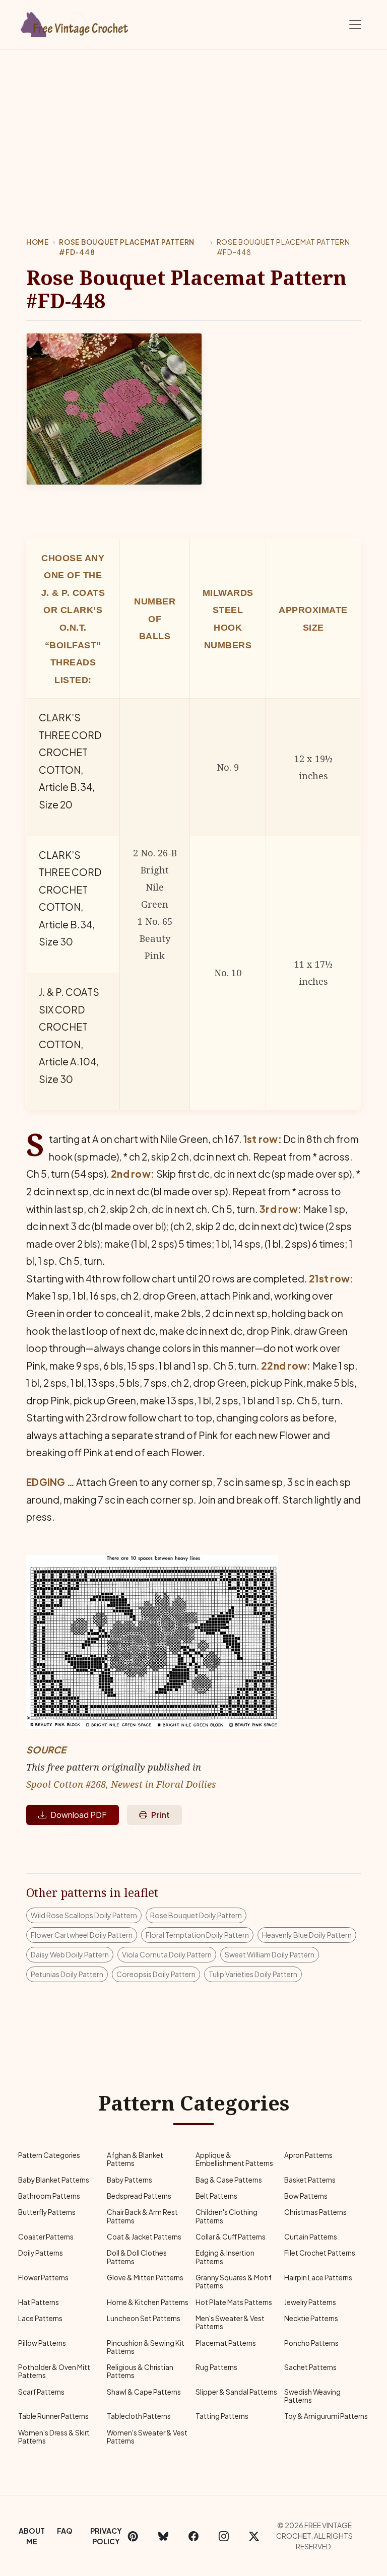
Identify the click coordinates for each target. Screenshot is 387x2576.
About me (32, 2536)
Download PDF (79, 1815)
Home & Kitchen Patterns (148, 2302)
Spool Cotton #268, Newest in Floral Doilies (121, 1784)
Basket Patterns (310, 2180)
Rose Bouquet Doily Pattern (196, 1915)
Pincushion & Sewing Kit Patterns (146, 2347)
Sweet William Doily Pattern (270, 1954)
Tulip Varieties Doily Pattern (253, 1974)
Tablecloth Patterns (139, 2416)
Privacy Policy (106, 2536)
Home (38, 242)
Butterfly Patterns (47, 2212)
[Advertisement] (193, 125)
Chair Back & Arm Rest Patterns (142, 2216)
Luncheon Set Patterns (144, 2318)
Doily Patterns (41, 2253)
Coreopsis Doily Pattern (156, 1974)
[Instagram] (224, 2536)
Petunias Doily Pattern (67, 1974)
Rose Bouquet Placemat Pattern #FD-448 (127, 247)
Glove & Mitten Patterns (145, 2278)
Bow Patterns (306, 2196)
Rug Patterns (216, 2367)
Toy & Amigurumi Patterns (326, 2416)
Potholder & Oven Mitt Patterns (54, 2371)
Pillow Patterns (42, 2343)
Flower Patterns (43, 2278)
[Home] (75, 23)
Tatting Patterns (222, 2416)
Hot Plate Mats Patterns (234, 2302)
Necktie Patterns (311, 2318)
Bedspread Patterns (139, 2196)
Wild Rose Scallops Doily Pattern (84, 1915)
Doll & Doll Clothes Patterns (137, 2257)
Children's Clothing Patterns (227, 2216)
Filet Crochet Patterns (320, 2253)
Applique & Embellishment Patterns (234, 2159)
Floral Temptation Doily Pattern (197, 1935)
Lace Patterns (40, 2318)
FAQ (65, 2531)
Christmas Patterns (315, 2212)
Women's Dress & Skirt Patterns (54, 2437)
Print (160, 1815)
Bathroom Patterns (49, 2196)
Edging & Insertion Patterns (225, 2257)
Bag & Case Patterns (229, 2180)
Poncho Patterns (311, 2343)
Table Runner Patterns (53, 2416)
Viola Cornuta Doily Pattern (167, 1954)
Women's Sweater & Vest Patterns (147, 2437)
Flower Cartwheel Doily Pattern (82, 1935)
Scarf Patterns (41, 2392)
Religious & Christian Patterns (140, 2371)
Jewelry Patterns (310, 2302)
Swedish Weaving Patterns (312, 2396)
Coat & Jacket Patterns (144, 2237)
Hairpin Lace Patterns (318, 2278)
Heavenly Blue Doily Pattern (307, 1935)
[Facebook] (193, 2536)
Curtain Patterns (311, 2237)
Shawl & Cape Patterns (144, 2392)
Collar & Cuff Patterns (231, 2237)
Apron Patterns (308, 2155)
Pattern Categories (49, 2155)
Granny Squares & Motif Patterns (234, 2282)
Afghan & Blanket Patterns (135, 2159)
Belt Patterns (216, 2196)
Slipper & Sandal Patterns (236, 2392)
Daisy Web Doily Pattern (70, 1954)
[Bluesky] (163, 2536)
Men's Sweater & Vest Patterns (230, 2322)
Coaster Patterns (46, 2237)
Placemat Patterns (226, 2343)
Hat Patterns (39, 2302)
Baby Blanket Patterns (54, 2180)
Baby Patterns (130, 2180)
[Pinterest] (133, 2536)
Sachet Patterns (310, 2367)
